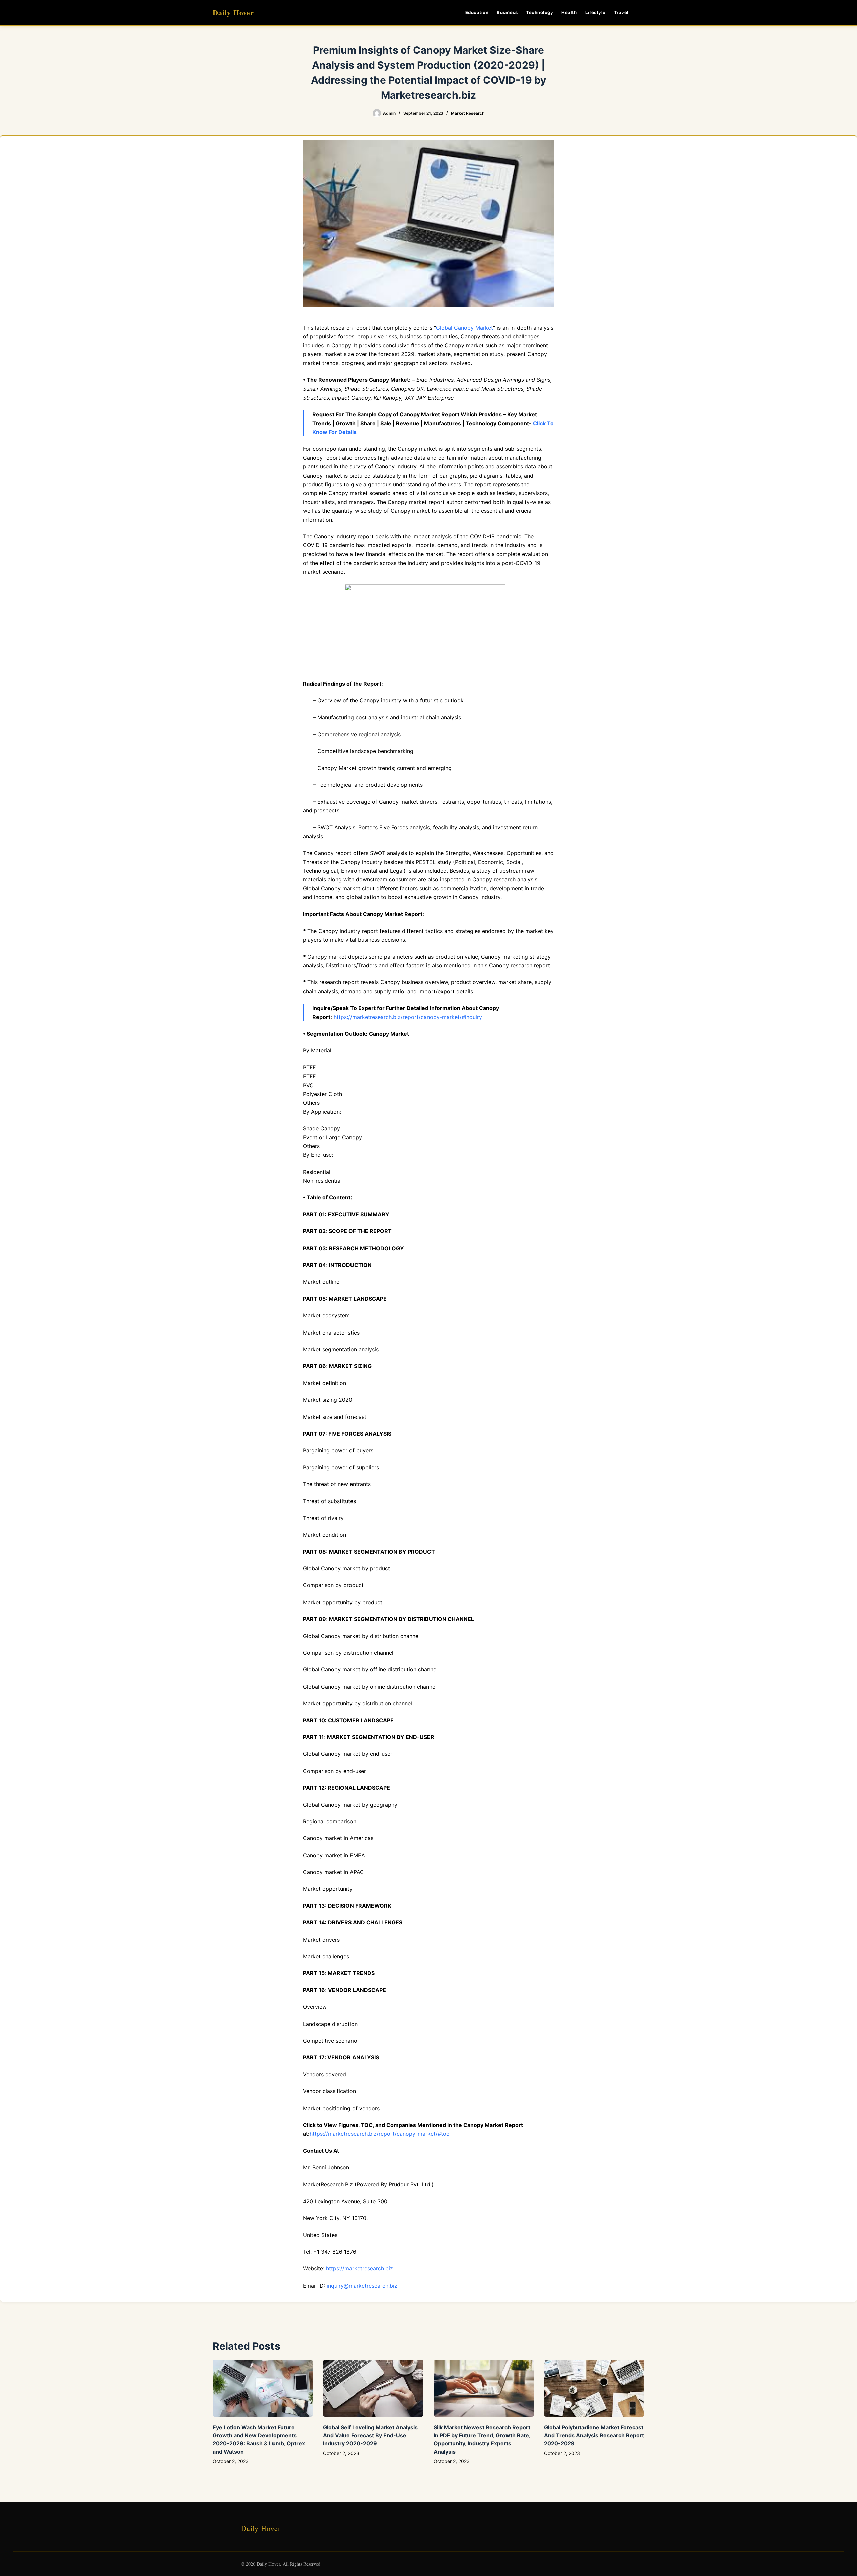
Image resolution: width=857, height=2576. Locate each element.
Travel (621, 12)
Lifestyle (595, 12)
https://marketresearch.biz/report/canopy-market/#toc (379, 2134)
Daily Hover (233, 13)
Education (477, 12)
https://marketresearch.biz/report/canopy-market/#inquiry (408, 1017)
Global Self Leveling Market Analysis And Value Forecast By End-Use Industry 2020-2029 (370, 2435)
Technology (539, 12)
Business (507, 12)
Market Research (468, 113)
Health (569, 12)
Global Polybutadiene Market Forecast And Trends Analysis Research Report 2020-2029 (594, 2435)
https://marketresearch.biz (360, 2268)
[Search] (642, 13)
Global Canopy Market (464, 328)
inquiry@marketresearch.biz (362, 2286)
